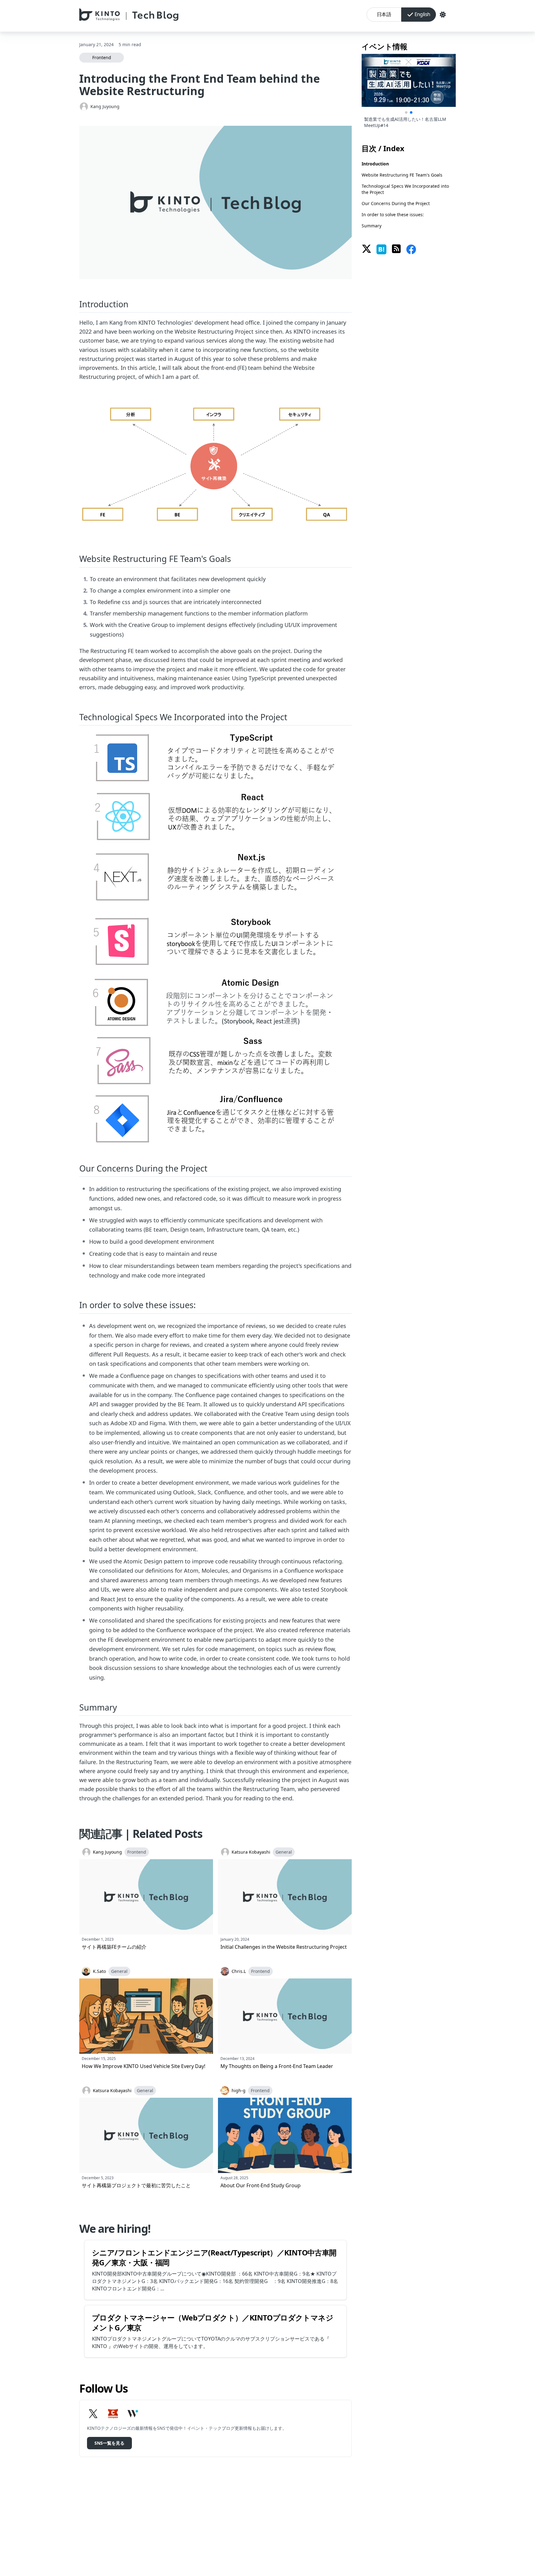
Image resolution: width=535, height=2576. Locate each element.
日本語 (384, 14)
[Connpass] (113, 2414)
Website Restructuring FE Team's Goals (402, 175)
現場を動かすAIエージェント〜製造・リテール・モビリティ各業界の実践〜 (407, 122)
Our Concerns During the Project (396, 203)
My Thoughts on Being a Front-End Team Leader (277, 2066)
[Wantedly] (133, 2414)
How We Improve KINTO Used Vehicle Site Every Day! (144, 2066)
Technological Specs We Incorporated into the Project (405, 189)
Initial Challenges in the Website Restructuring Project (284, 1947)
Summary (372, 226)
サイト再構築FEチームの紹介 (114, 1947)
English (422, 14)
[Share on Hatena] (381, 249)
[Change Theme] (443, 15)
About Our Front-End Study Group (261, 2185)
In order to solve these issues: (393, 215)
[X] (93, 2414)
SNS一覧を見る (109, 2443)
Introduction (375, 164)
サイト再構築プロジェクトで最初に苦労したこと (136, 2185)
